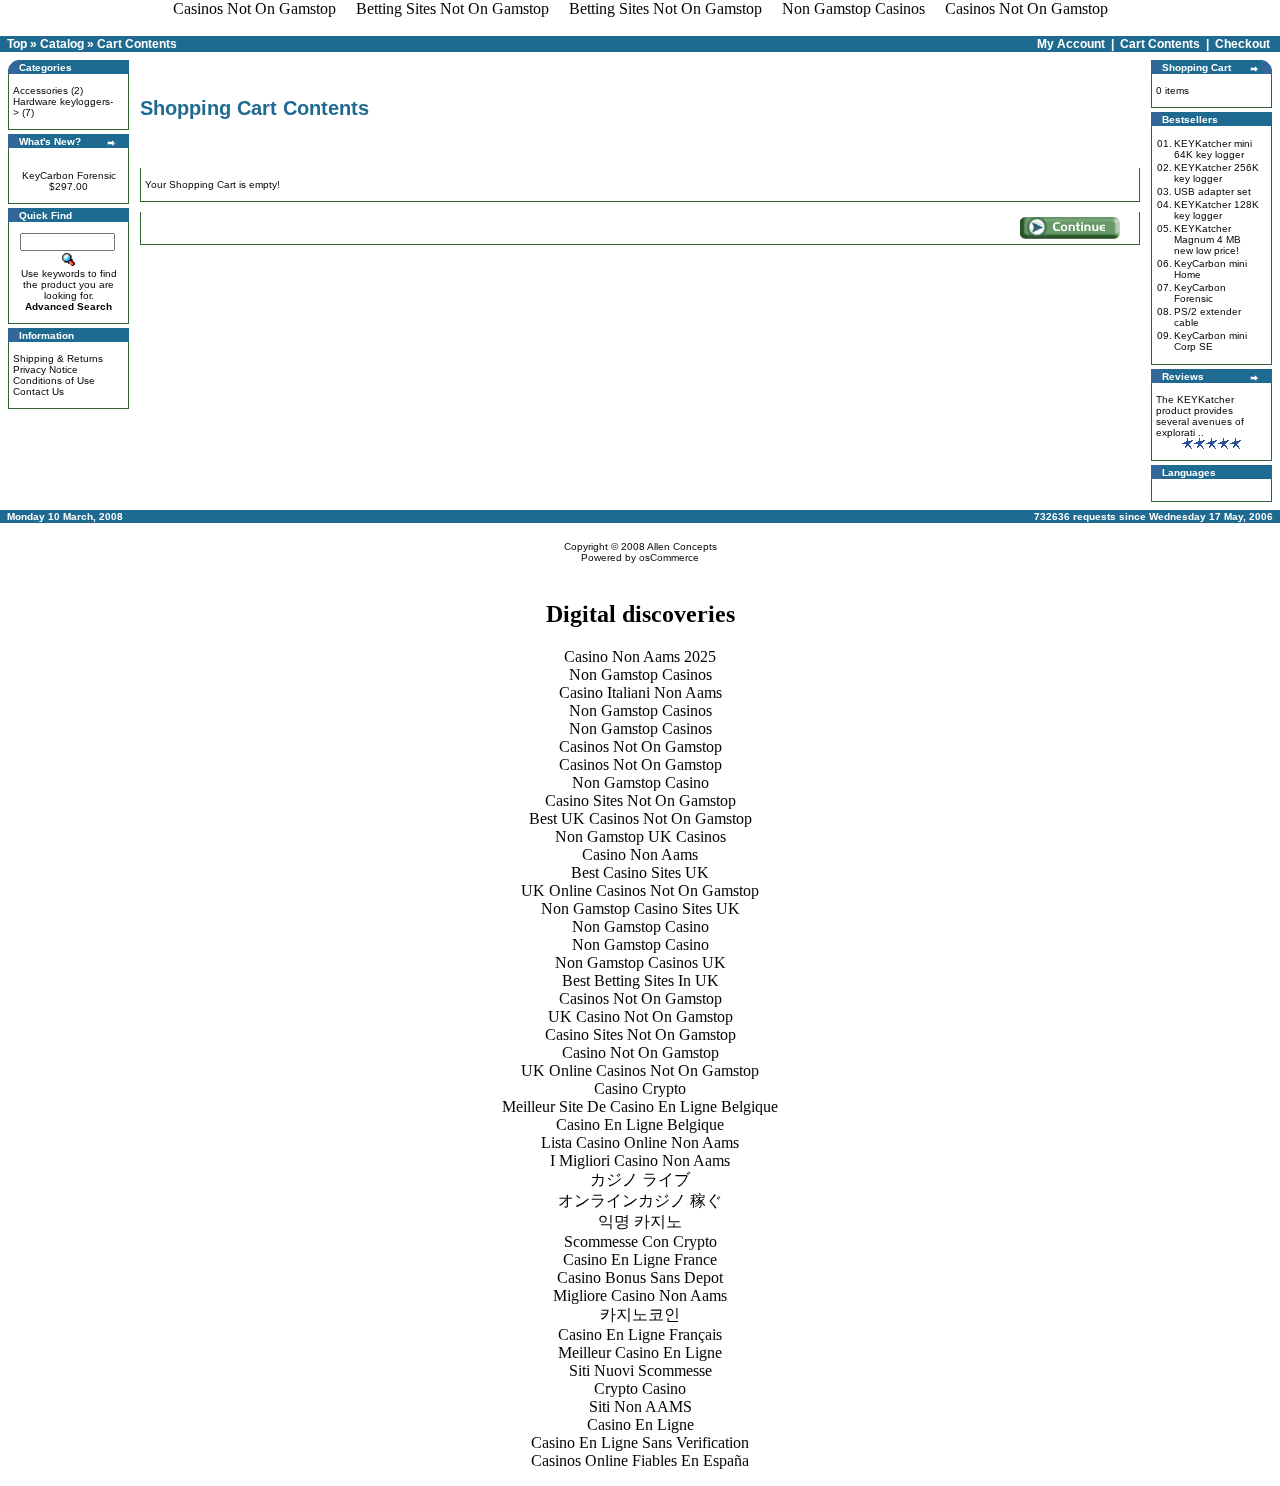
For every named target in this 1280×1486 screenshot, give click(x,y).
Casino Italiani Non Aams (640, 692)
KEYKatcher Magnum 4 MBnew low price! (1207, 239)
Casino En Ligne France (640, 1259)
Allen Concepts (682, 546)
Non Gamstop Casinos (640, 674)
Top (17, 44)
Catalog (62, 44)
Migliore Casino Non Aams (640, 1295)
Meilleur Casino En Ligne (640, 1352)
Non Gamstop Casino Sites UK (640, 908)
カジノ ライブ (640, 1179)
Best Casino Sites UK (640, 872)
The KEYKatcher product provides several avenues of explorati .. (1200, 416)
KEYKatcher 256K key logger (1216, 173)
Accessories (40, 90)
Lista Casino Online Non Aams (640, 1142)
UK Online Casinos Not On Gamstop (640, 890)
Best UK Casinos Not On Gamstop (640, 818)
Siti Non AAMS (640, 1406)
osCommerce (669, 557)
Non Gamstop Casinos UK (640, 962)
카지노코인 (640, 1314)
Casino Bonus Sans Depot (640, 1277)
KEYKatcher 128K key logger (1216, 210)
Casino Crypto (640, 1088)
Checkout (1242, 44)
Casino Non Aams (640, 854)
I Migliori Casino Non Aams (640, 1160)
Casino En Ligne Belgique (640, 1124)
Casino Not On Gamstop (640, 1052)
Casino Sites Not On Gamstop (640, 800)
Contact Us (38, 391)
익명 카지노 (640, 1221)
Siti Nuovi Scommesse (640, 1370)
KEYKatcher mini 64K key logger (1213, 149)
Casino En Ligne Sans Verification (640, 1442)
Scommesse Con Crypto (640, 1241)
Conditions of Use (54, 380)
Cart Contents (137, 44)
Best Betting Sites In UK (640, 980)
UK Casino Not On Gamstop (640, 1016)
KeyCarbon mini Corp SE (1210, 341)
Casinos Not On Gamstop (640, 746)
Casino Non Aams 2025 (640, 656)
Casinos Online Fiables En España (640, 1460)
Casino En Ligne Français (640, 1334)
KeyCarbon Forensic (69, 175)
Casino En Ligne (640, 1424)
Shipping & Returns (58, 358)
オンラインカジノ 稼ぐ (640, 1200)
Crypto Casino (640, 1388)
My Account (1071, 44)
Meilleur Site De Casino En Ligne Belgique (640, 1106)
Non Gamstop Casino (640, 782)
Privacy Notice (45, 369)
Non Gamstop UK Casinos (640, 836)
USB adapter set (1212, 191)
